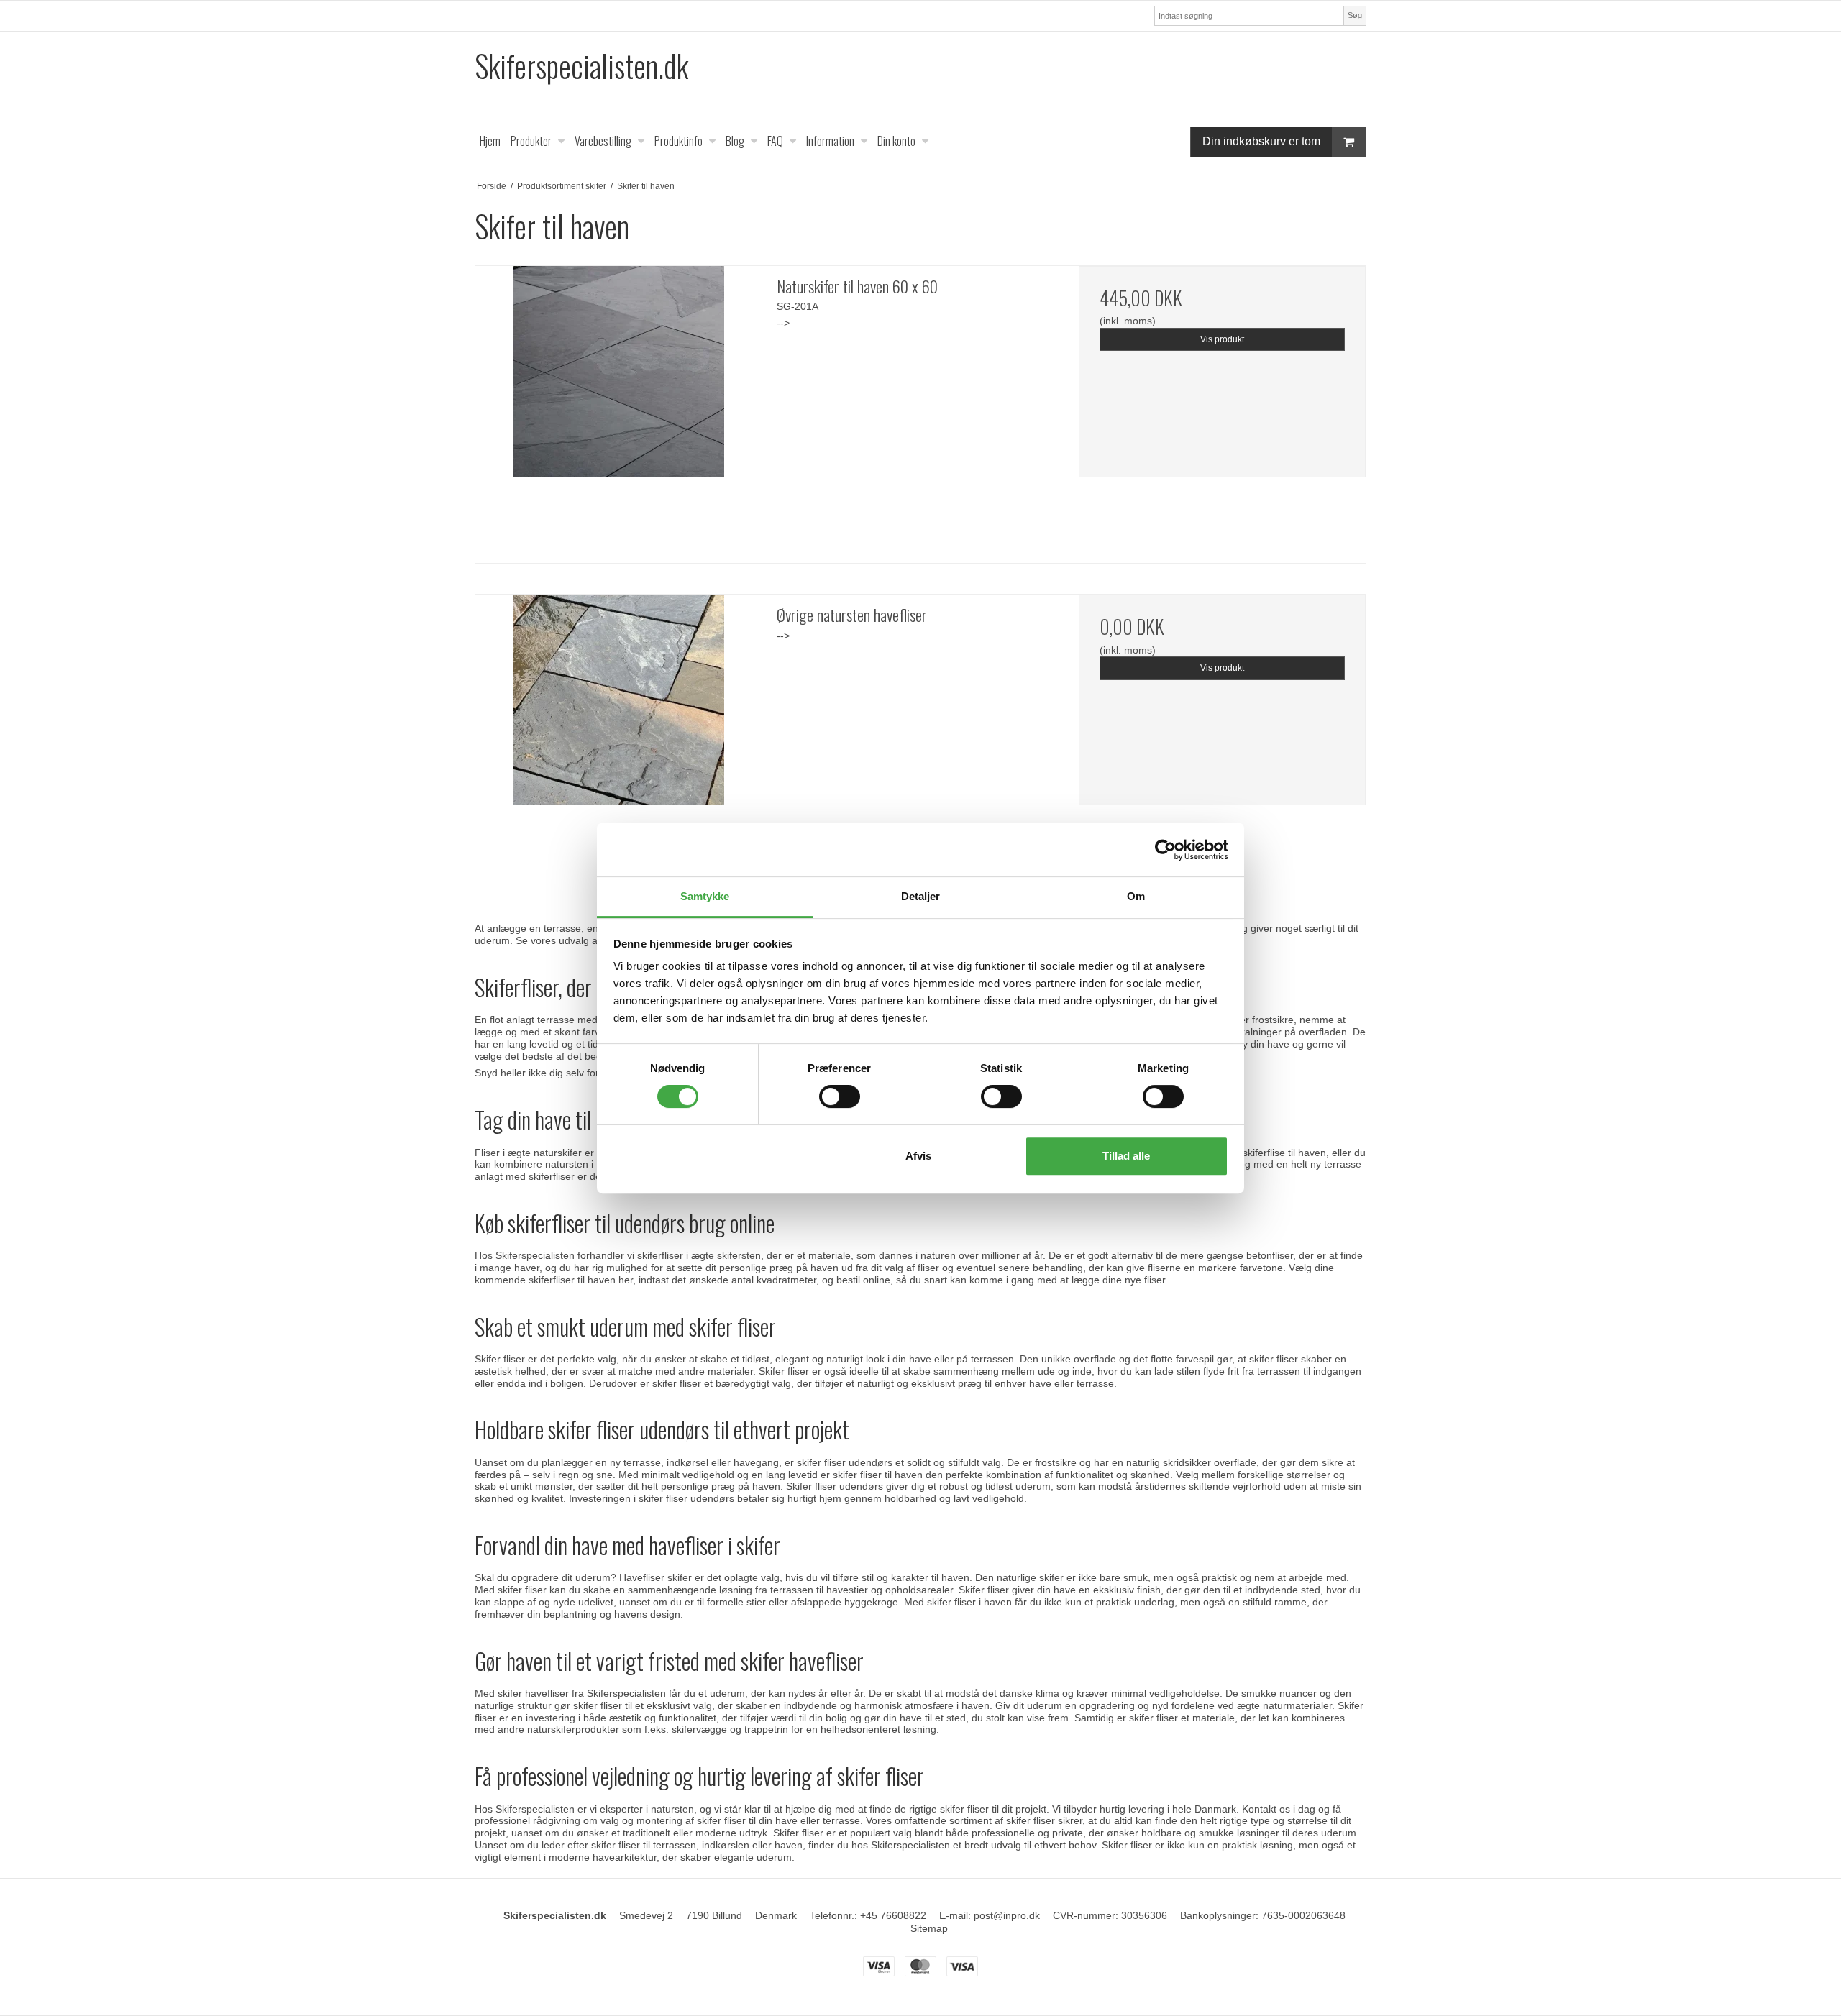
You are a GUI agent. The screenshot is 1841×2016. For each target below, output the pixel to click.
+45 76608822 (893, 1915)
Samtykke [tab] (705, 896)
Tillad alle (1126, 1156)
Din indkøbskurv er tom (1261, 141)
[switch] (840, 1096)
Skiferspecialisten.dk (581, 66)
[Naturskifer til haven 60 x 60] (619, 409)
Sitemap (929, 1928)
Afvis (918, 1156)
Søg (1355, 15)
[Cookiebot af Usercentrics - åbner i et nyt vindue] (1165, 850)
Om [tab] (1136, 896)
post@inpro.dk (1007, 1915)
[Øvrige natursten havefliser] (619, 738)
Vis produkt (1222, 339)
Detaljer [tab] (921, 896)
